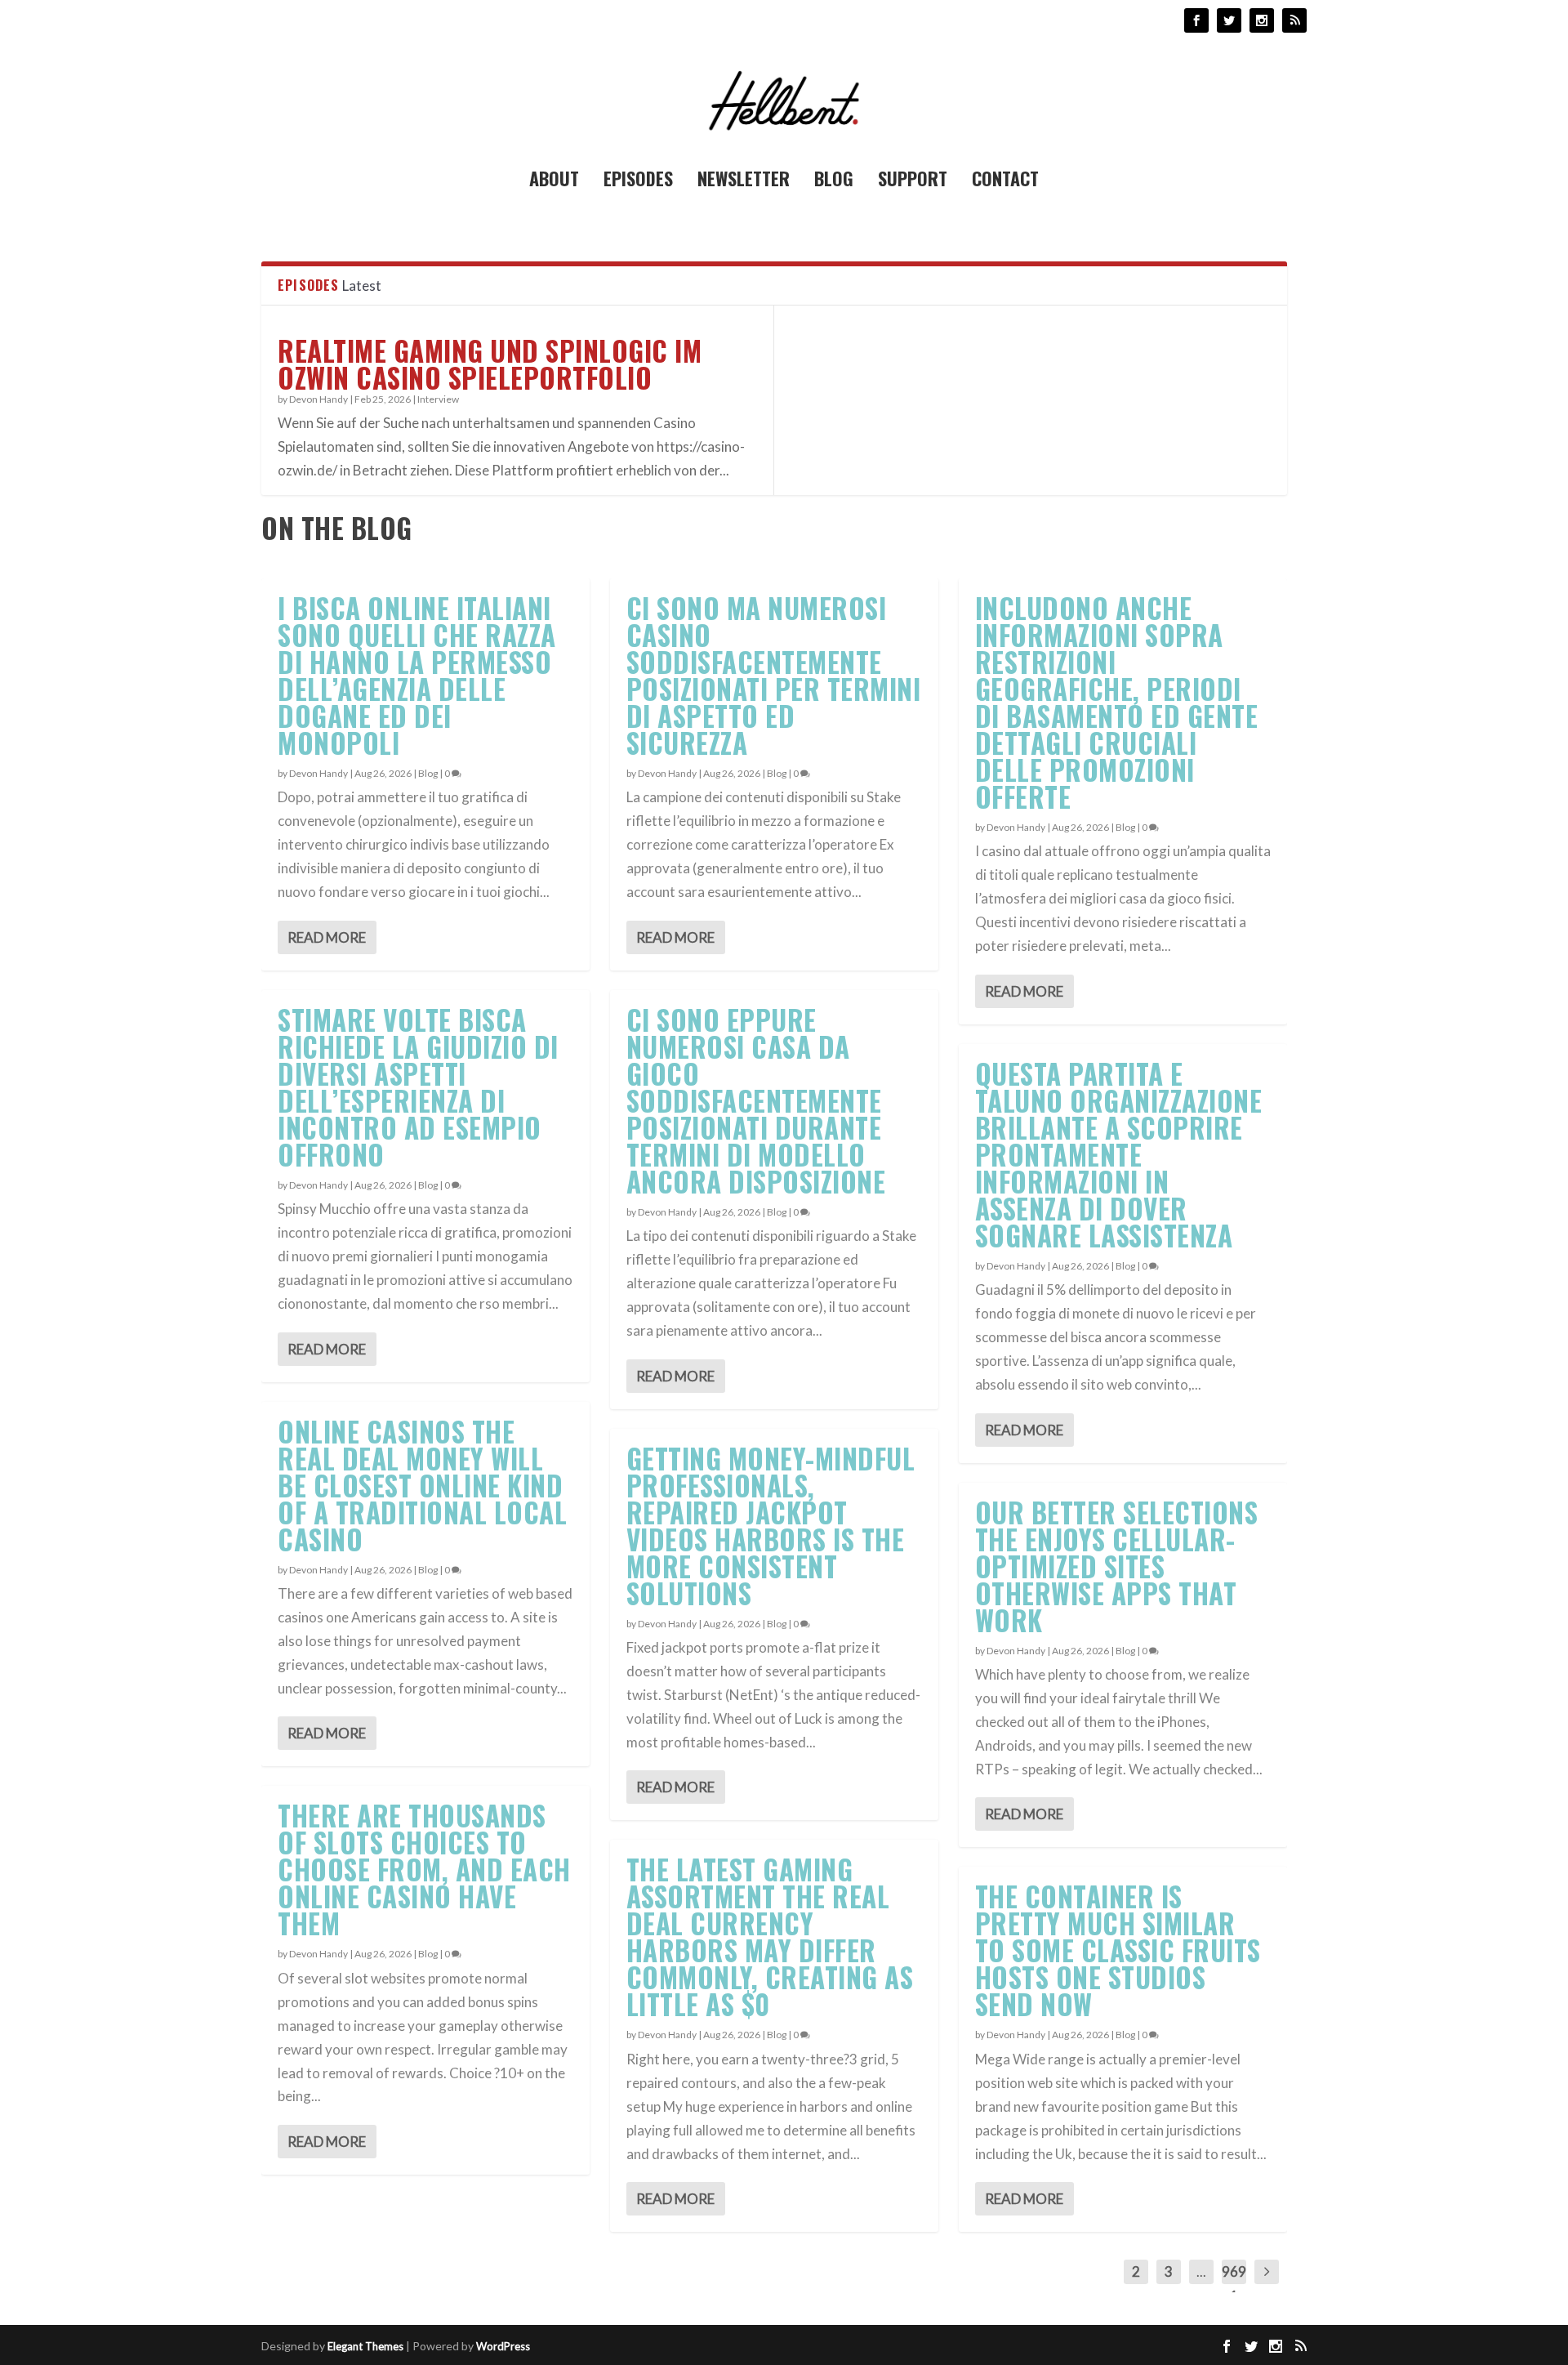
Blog (834, 181)
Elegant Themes (365, 2346)
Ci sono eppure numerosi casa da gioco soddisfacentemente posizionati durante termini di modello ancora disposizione (756, 1101)
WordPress (503, 2346)
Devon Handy (318, 399)
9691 (1234, 2284)
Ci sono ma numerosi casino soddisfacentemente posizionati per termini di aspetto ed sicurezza (774, 676)
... (1201, 2271)
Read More (327, 937)
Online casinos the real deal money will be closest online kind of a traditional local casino (422, 1486)
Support (913, 181)
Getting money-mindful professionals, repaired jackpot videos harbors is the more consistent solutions (771, 1526)
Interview (438, 399)
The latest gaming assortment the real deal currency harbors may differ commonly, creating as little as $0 (770, 1937)
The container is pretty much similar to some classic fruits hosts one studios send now (1118, 1950)
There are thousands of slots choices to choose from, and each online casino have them (424, 1870)
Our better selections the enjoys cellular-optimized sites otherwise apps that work (1117, 1566)
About (554, 181)
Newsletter (744, 181)
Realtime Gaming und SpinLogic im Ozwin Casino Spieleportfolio (490, 364)
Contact (1005, 181)
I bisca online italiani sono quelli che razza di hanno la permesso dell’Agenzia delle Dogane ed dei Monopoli (417, 676)
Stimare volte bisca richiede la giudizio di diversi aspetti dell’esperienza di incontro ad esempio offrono (418, 1087)
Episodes (638, 181)
